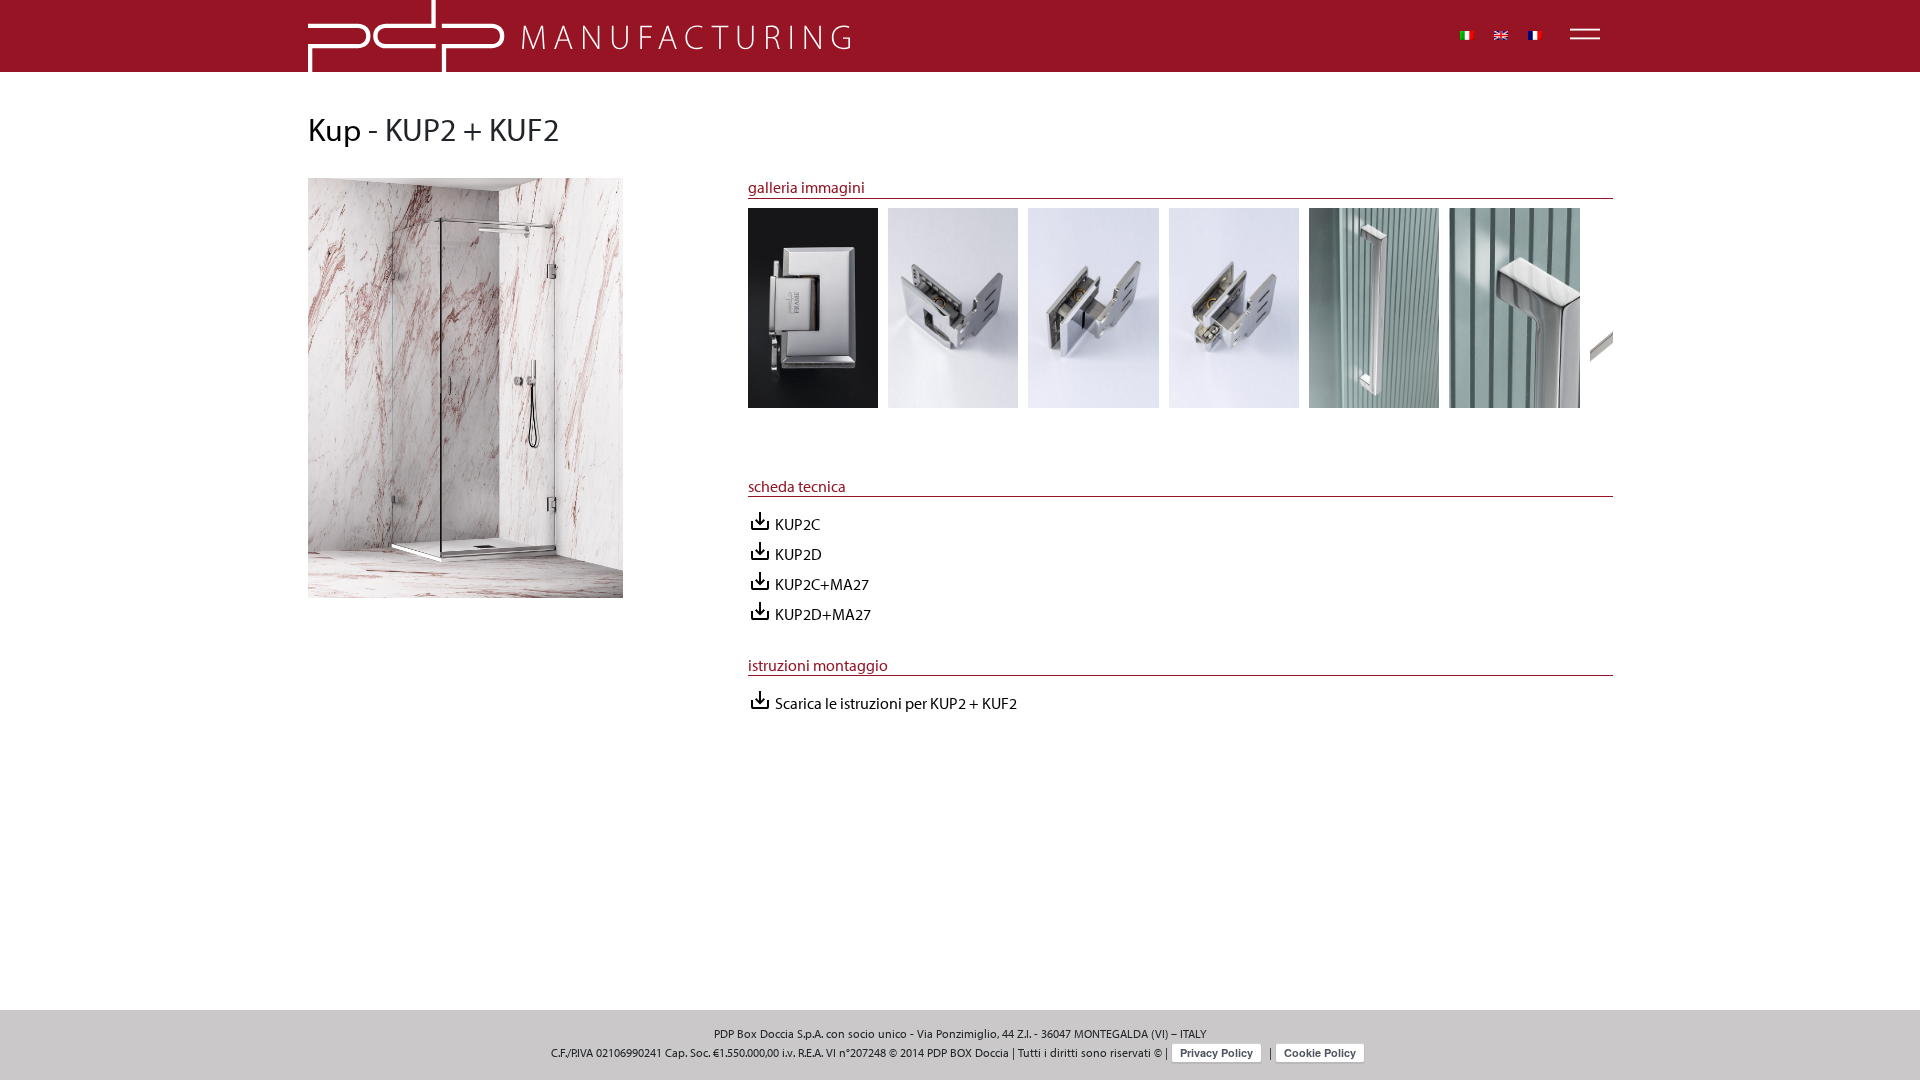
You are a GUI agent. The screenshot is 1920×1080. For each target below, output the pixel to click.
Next (1628, 317)
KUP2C (784, 521)
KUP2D (785, 551)
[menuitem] (1467, 35)
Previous (733, 317)
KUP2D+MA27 (809, 611)
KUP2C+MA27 (808, 581)
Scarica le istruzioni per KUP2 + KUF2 (882, 700)
